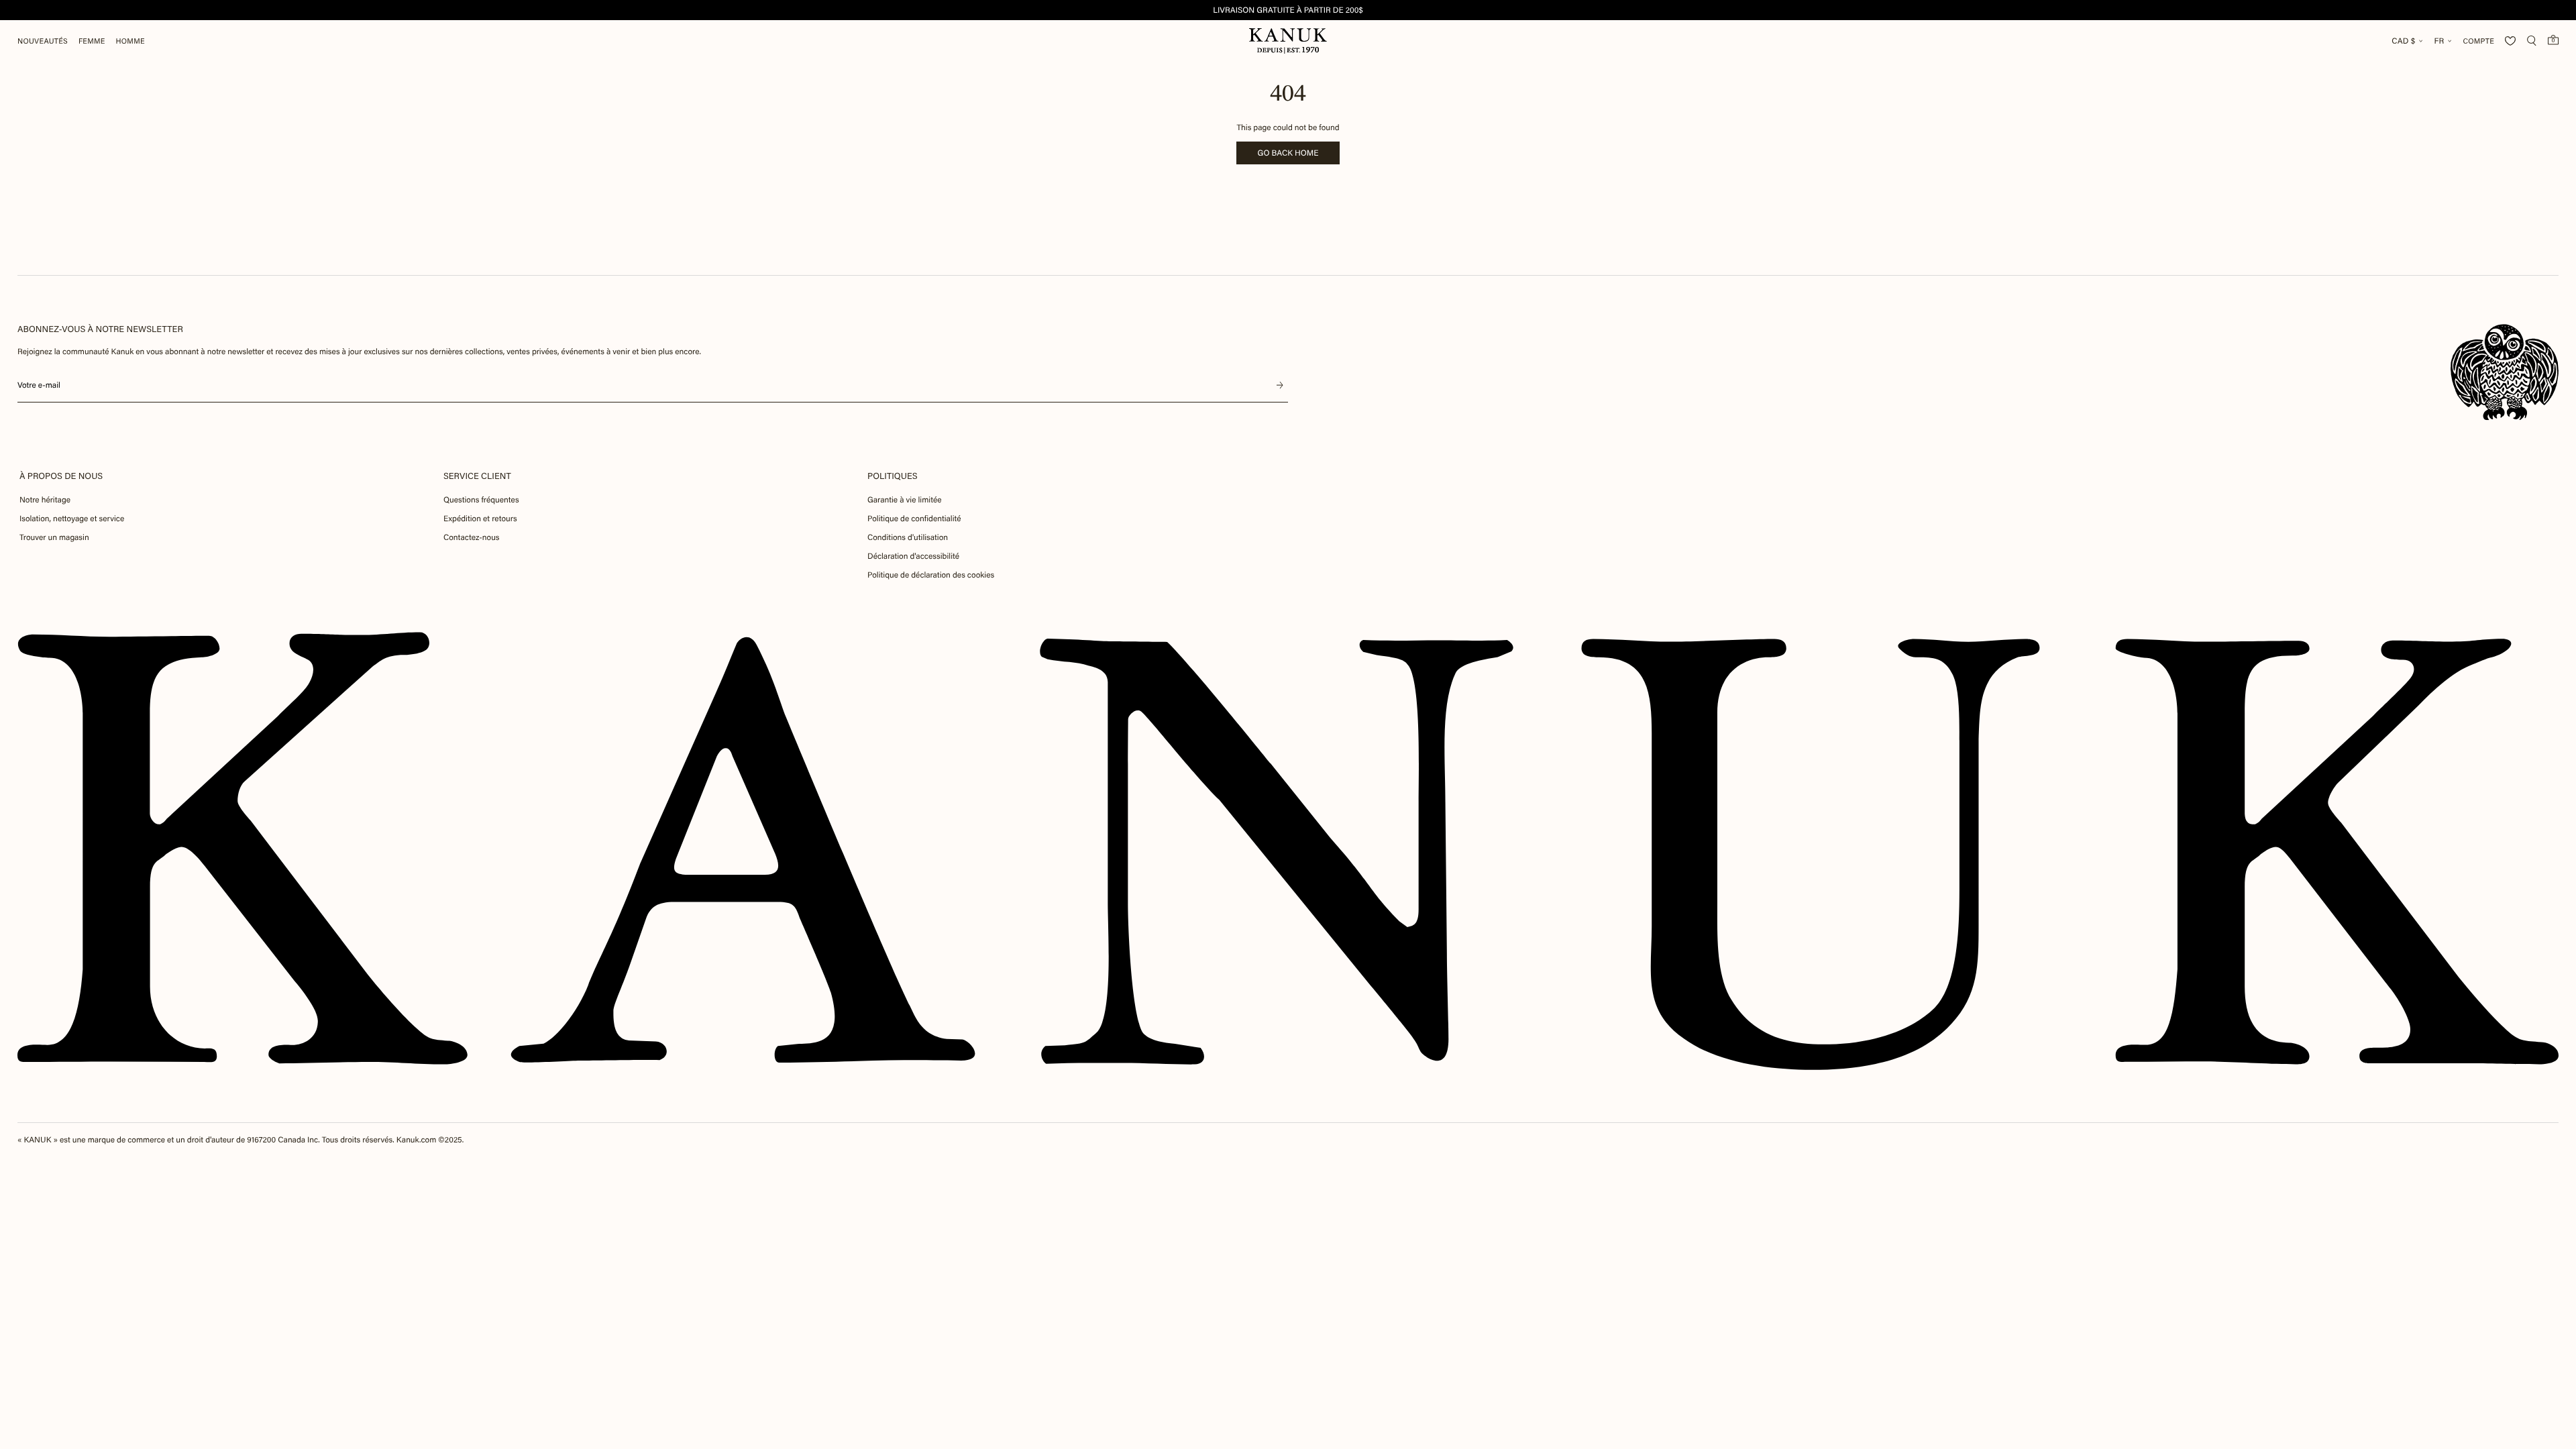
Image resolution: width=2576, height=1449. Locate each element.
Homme (130, 41)
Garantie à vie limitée (905, 500)
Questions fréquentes (481, 500)
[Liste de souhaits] (2510, 41)
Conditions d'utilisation (908, 537)
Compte (2478, 41)
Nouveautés (43, 41)
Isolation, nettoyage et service (72, 519)
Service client (477, 476)
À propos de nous (61, 476)
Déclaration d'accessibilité (913, 556)
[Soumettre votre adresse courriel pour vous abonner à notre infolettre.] (1280, 385)
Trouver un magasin (54, 537)
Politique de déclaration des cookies (931, 575)
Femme (92, 41)
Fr (2439, 41)
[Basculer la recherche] (2532, 41)
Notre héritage (45, 500)
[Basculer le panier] (2553, 40)
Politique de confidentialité (914, 519)
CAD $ (2403, 41)
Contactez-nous (471, 537)
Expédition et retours (480, 519)
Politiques (893, 476)
